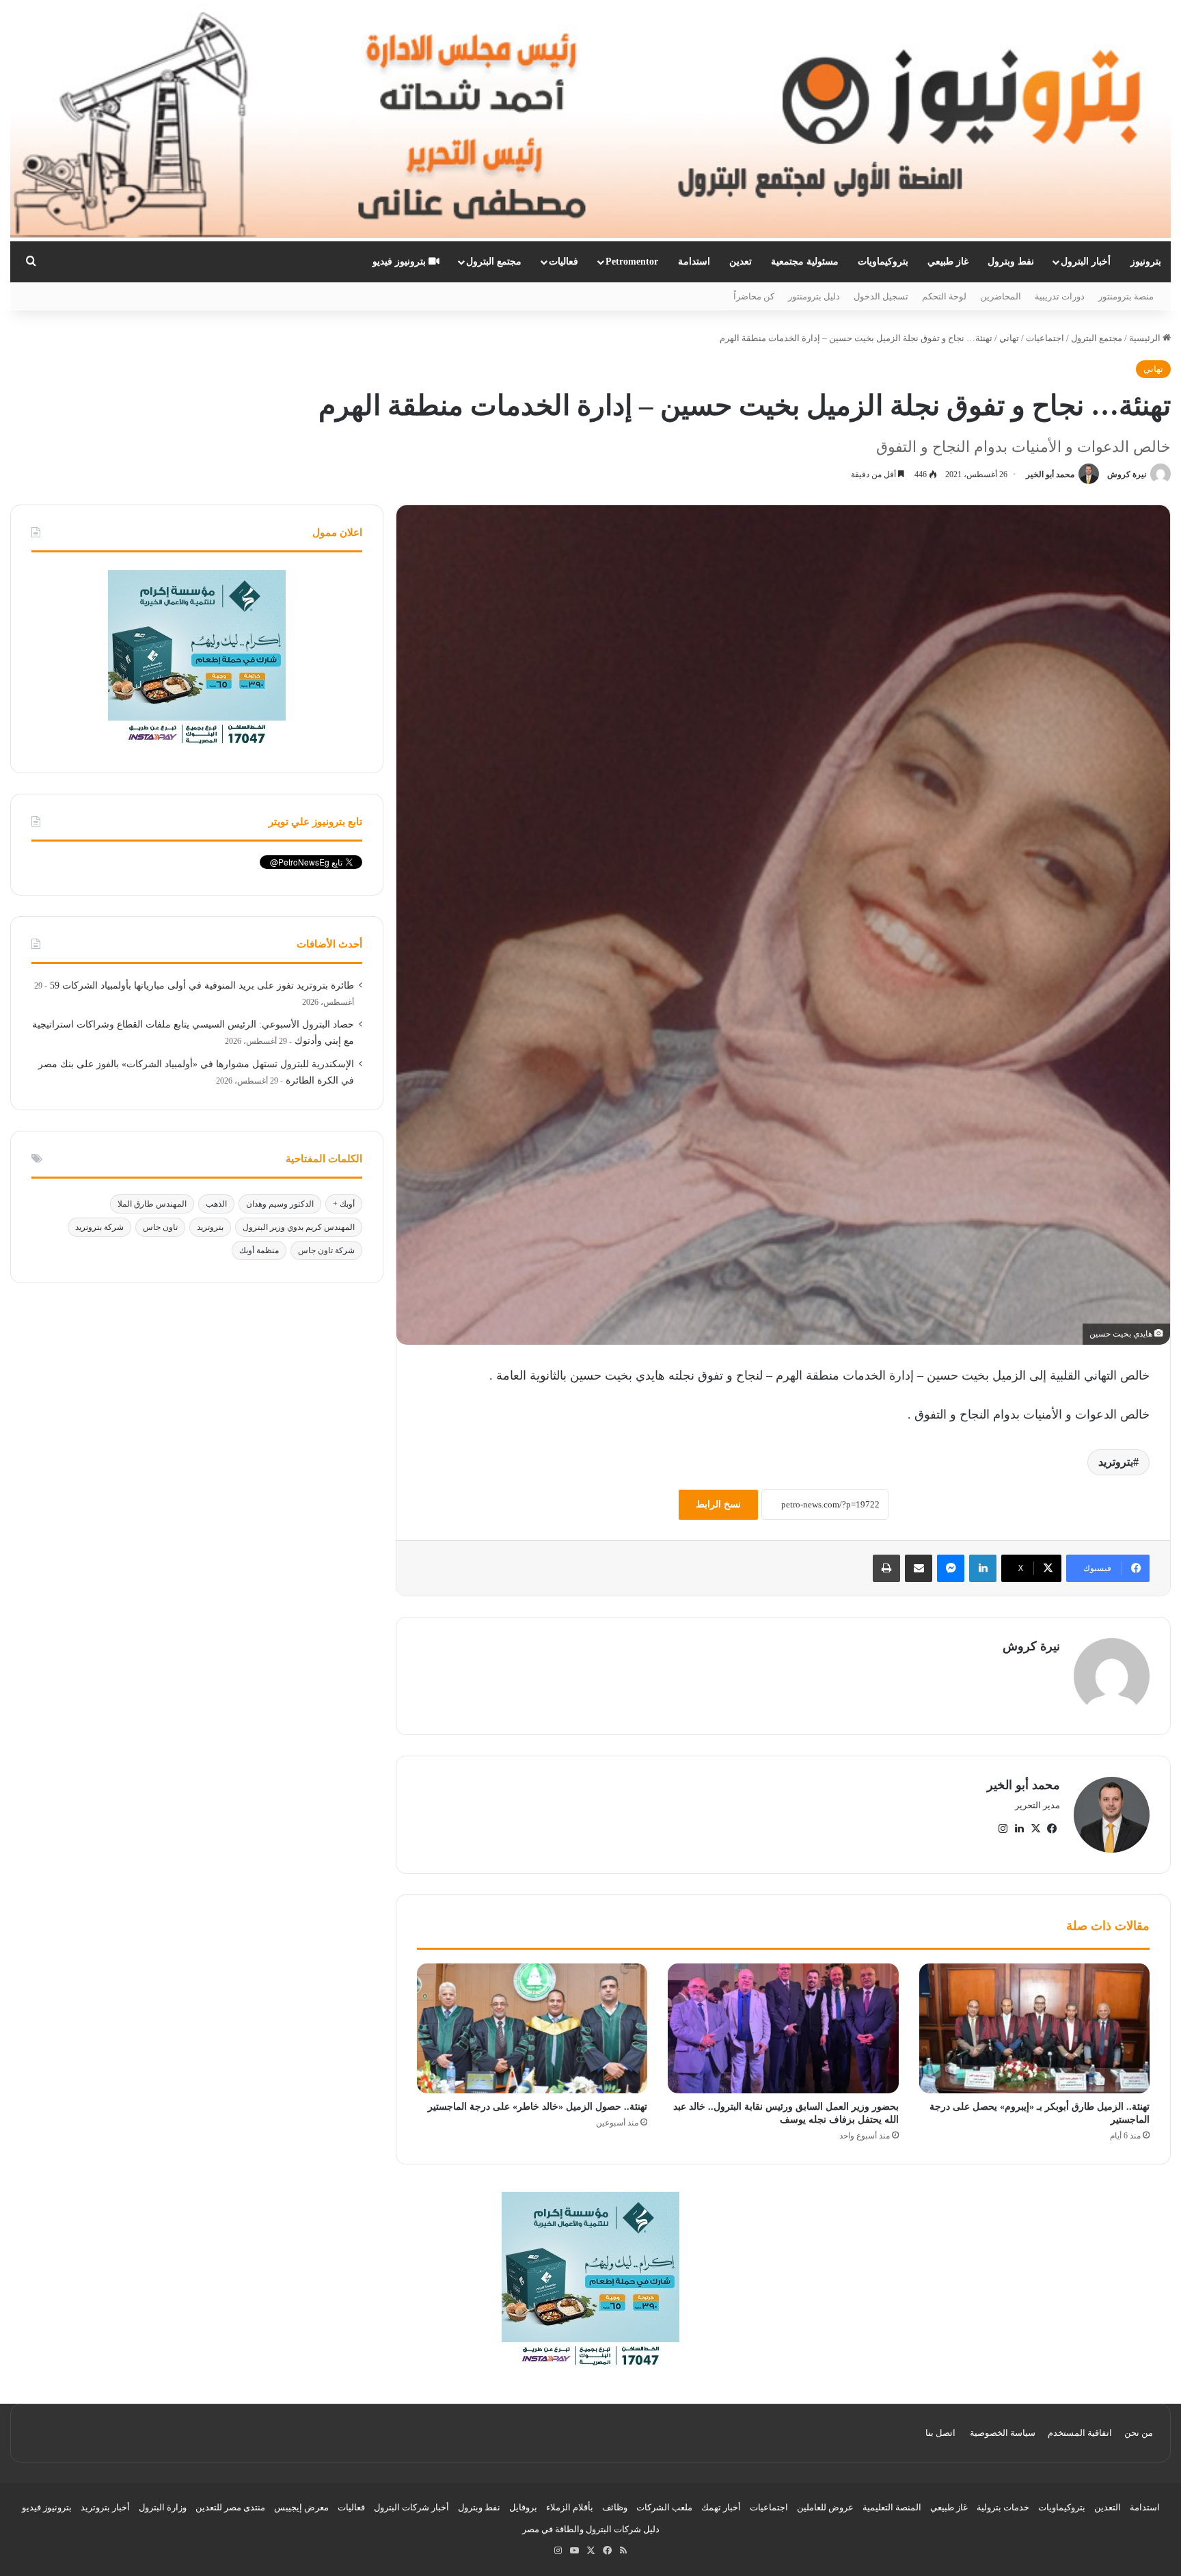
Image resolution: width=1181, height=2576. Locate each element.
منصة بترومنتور (1126, 296)
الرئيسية (1146, 338)
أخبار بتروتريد (105, 2507)
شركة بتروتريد (99, 1227)
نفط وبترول (1011, 261)
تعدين (741, 261)
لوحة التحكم (944, 296)
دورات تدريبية (1060, 296)
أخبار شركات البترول (411, 2507)
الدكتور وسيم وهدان (280, 1204)
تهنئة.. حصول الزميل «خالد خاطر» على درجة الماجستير (538, 2107)
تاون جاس (160, 1227)
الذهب (216, 1204)
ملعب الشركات (664, 2507)
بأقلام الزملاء (570, 2507)
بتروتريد (1116, 1462)
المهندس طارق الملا (152, 1204)
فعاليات (564, 261)
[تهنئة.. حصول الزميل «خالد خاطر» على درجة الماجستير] (532, 2028)
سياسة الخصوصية (1003, 2433)
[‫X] (1035, 1829)
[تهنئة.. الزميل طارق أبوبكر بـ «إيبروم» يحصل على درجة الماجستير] (1034, 2028)
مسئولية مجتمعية (805, 261)
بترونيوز (1146, 261)
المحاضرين (1001, 296)
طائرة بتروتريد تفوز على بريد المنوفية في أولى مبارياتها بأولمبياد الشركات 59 (202, 985)
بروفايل (523, 2507)
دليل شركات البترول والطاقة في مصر (591, 2529)
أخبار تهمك (721, 2507)
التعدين (1108, 2507)
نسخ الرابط (718, 1504)
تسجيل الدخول (881, 296)
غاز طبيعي (948, 261)
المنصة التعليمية (892, 2507)
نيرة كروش (1127, 474)
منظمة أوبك (259, 1250)
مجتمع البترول (494, 261)
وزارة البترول (163, 2507)
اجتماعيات (1045, 338)
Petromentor (632, 261)
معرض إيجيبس (301, 2507)
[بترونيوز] (590, 121)
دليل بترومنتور (814, 296)
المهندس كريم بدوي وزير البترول (299, 1227)
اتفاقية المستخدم (1080, 2433)
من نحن (1139, 2433)
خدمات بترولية (1003, 2507)
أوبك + (344, 1204)
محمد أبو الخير (1050, 474)
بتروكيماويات (883, 261)
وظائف (615, 2507)
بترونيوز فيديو (401, 261)
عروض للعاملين (825, 2507)
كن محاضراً (754, 296)
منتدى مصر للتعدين (230, 2507)
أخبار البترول (1086, 261)
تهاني (1009, 338)
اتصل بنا (940, 2433)
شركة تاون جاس (326, 1250)
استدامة (694, 261)
